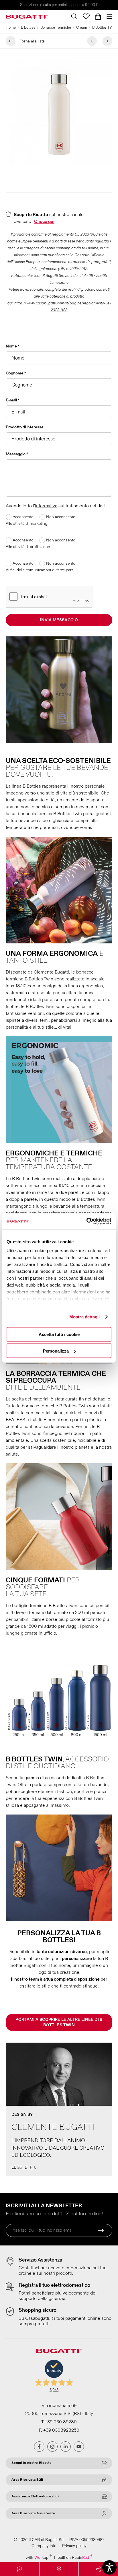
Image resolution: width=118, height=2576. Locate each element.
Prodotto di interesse (25, 427)
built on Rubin (75, 2557)
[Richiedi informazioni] (20, 2569)
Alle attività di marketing (26, 523)
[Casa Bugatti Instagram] (52, 2447)
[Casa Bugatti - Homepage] (27, 17)
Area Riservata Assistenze (33, 2513)
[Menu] (108, 17)
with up (39, 2557)
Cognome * (16, 373)
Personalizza (56, 1351)
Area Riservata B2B (27, 2480)
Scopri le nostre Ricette (32, 2463)
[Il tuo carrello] (98, 17)
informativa (46, 506)
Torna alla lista (32, 41)
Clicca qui (44, 222)
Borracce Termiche (56, 28)
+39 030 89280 (61, 2422)
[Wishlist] (86, 16)
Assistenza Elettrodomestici (35, 2496)
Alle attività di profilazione (28, 547)
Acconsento (22, 517)
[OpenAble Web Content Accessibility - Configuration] (109, 2567)
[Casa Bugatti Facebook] (39, 2447)
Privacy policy (74, 2546)
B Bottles (28, 28)
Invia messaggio (59, 620)
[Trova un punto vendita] (59, 2569)
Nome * (13, 346)
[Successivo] (107, 41)
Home (11, 28)
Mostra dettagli (85, 1317)
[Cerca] (74, 16)
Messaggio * (17, 454)
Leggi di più (24, 2167)
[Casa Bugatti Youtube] (79, 2447)
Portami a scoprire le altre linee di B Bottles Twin (59, 2022)
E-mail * (13, 400)
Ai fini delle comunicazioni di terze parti (40, 570)
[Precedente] (92, 41)
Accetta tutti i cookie (59, 1334)
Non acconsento (60, 517)
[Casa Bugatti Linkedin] (66, 2447)
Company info (44, 2546)
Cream (82, 28)
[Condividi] (98, 2569)
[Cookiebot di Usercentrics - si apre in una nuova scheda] (86, 1221)
